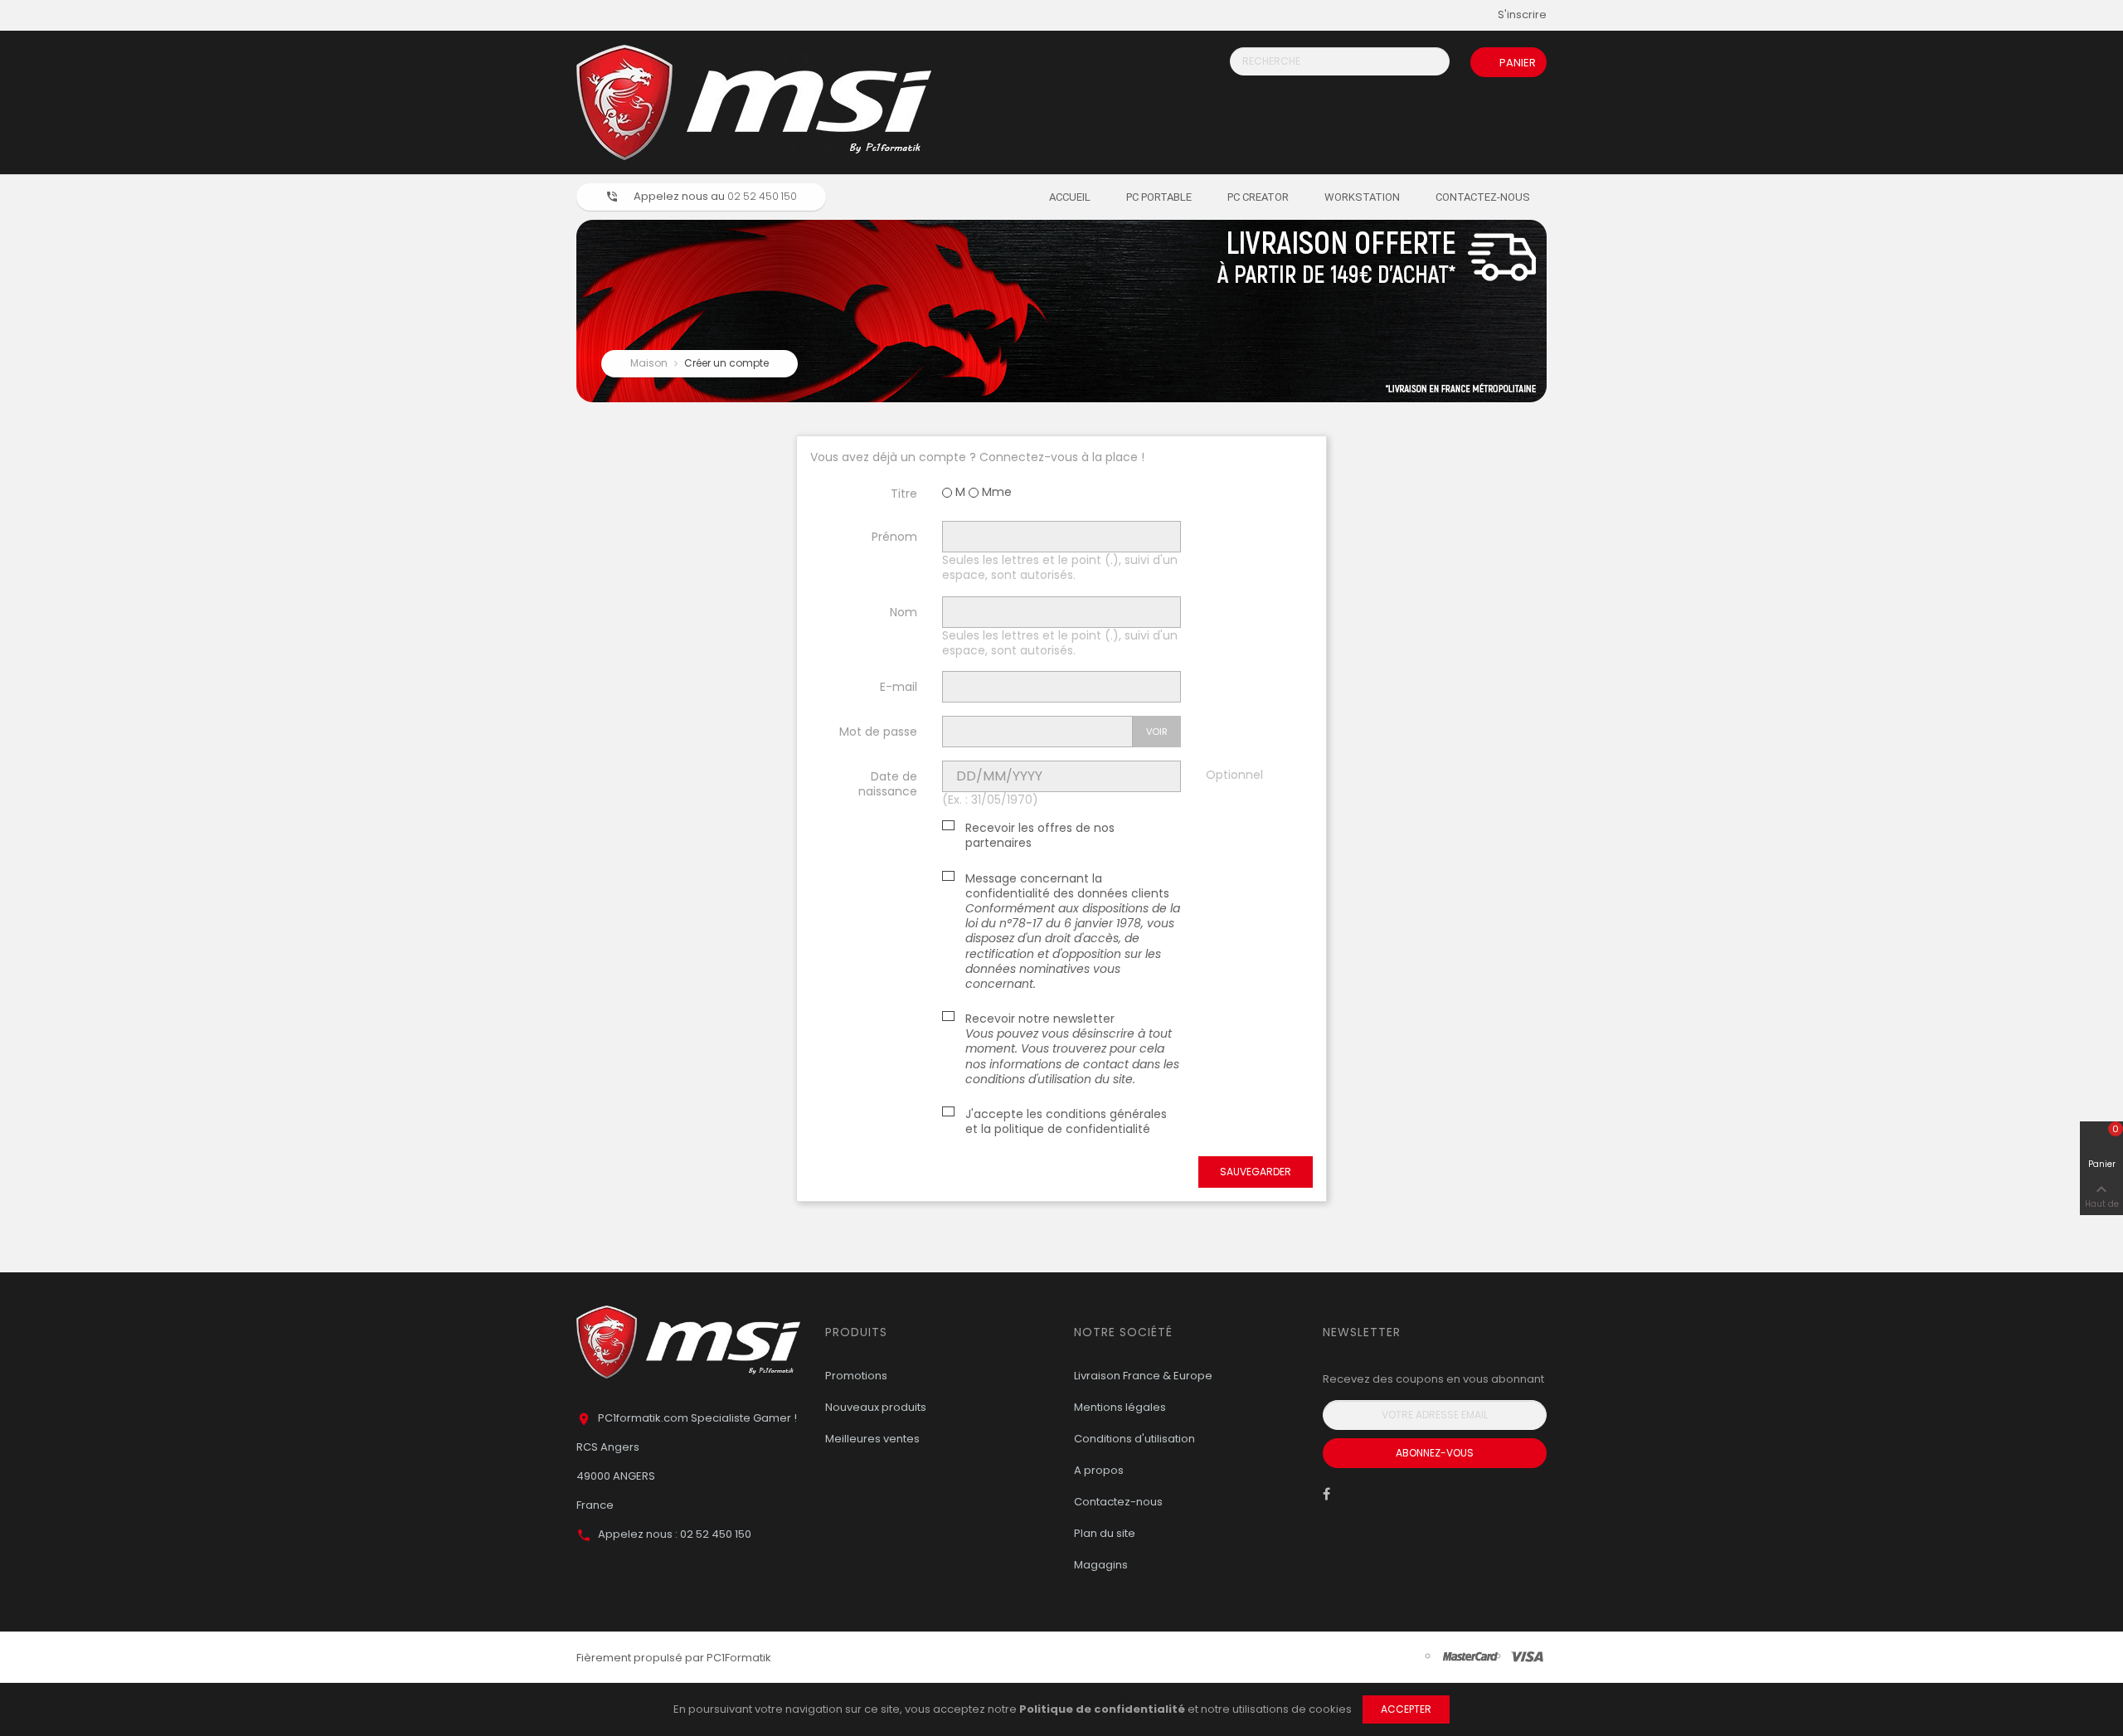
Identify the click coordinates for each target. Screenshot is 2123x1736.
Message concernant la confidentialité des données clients (1073, 931)
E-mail (899, 686)
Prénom (894, 536)
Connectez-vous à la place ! (1062, 457)
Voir (1157, 732)
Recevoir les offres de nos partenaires (1040, 835)
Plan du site (1105, 1533)
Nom (904, 612)
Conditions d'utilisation (1134, 1439)
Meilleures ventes (872, 1439)
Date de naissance (888, 783)
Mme (995, 492)
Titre (904, 493)
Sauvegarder (1256, 1172)
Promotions (856, 1376)
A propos (1099, 1470)
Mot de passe (878, 731)
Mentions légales (1120, 1407)
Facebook (1326, 1498)
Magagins (1101, 1565)
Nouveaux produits (876, 1407)
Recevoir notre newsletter (1072, 1049)
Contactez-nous (1118, 1502)
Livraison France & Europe (1143, 1376)
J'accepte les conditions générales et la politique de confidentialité (1066, 1121)
